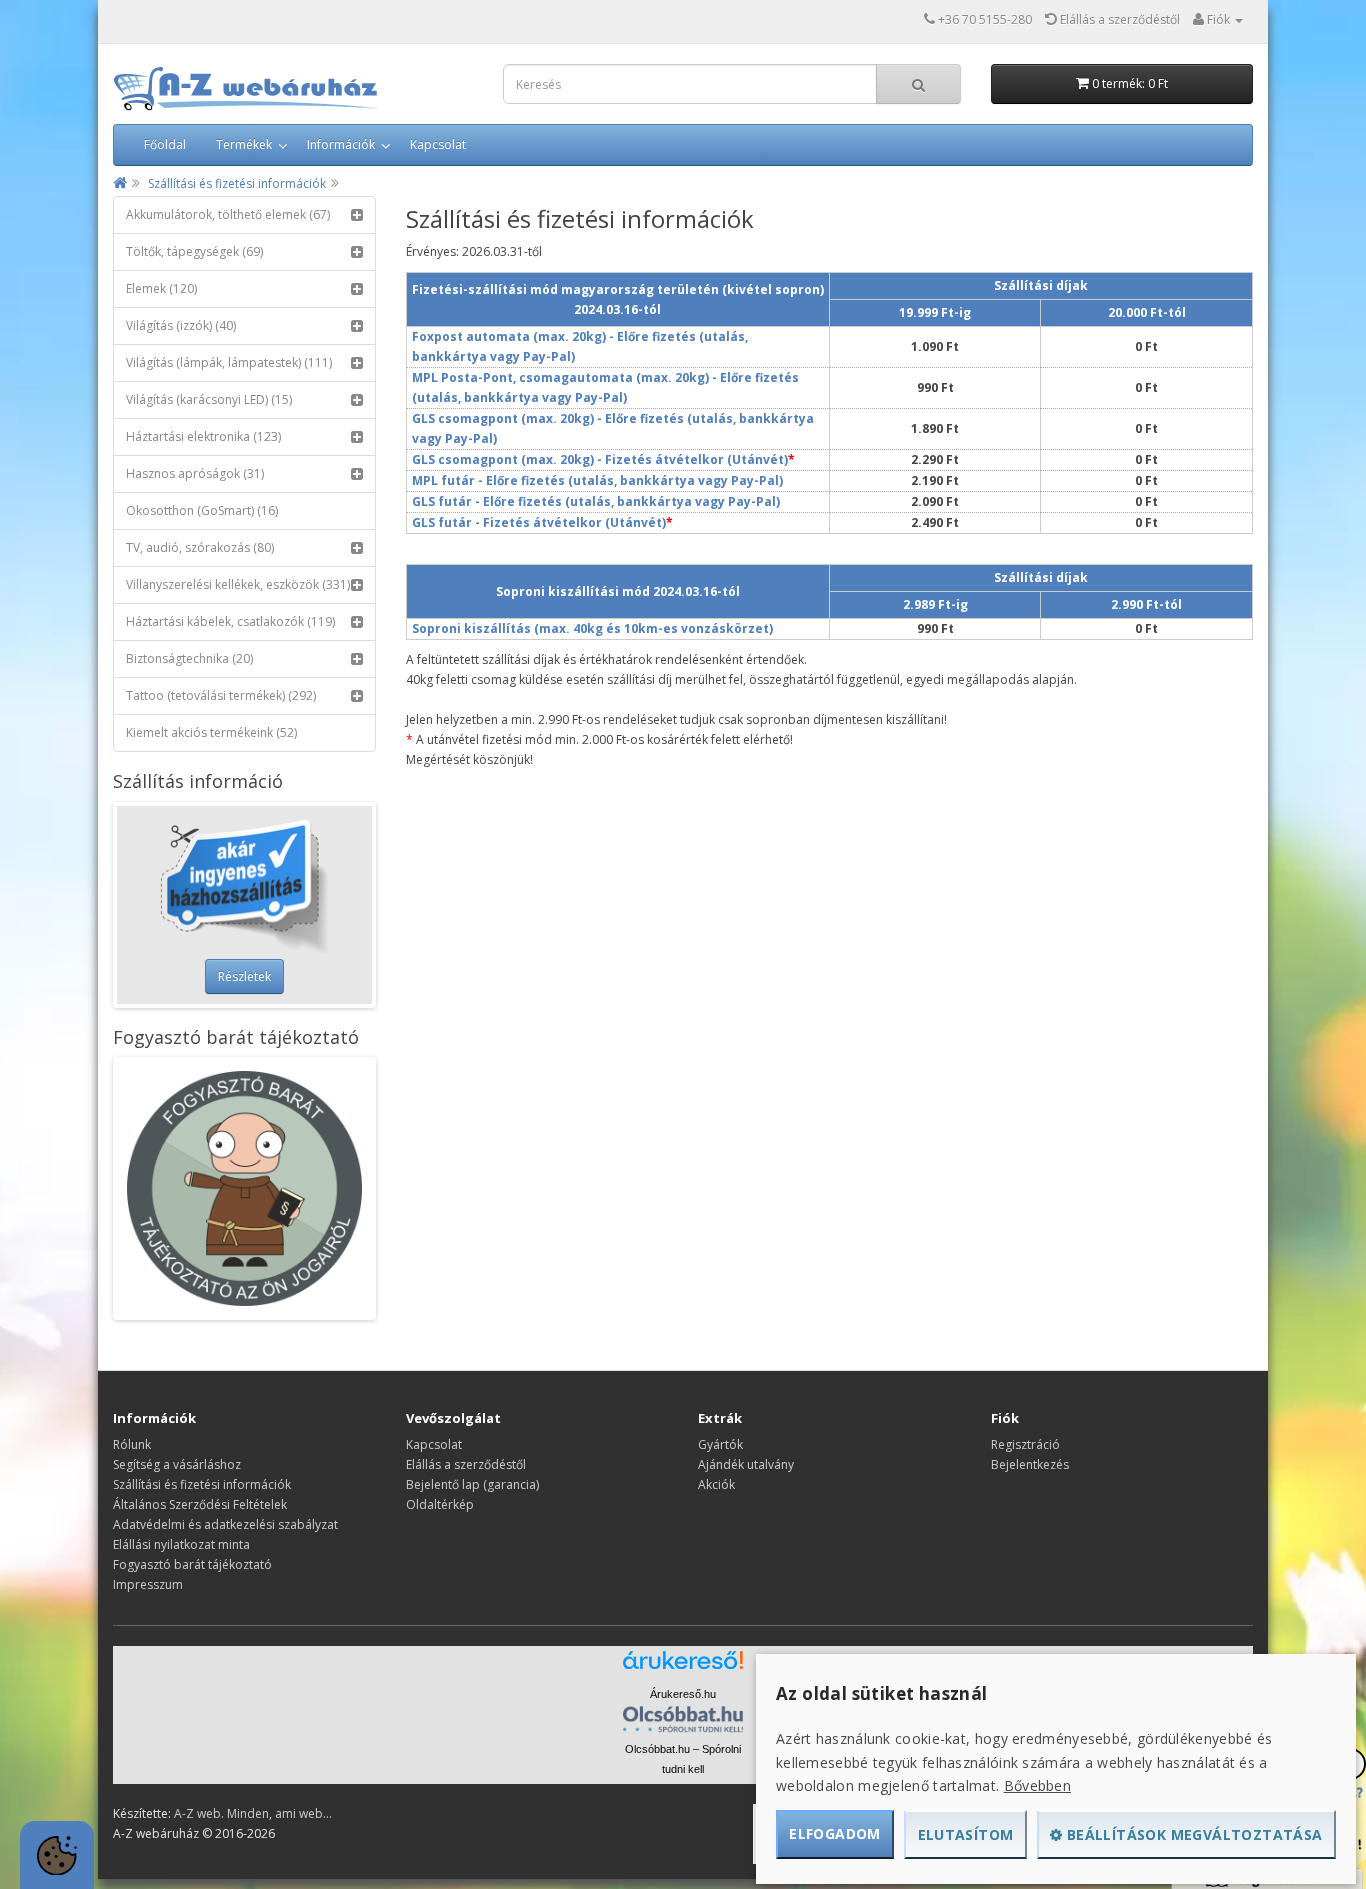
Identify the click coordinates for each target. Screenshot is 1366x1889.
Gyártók (720, 1444)
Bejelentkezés (1030, 1464)
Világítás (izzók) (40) (181, 325)
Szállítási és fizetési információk (237, 183)
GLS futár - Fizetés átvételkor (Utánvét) (539, 522)
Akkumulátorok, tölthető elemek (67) (228, 214)
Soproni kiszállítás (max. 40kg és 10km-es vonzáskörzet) (592, 628)
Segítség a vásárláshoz (177, 1464)
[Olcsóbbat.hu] (683, 1719)
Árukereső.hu (683, 1694)
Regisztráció (1025, 1444)
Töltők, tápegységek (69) (194, 251)
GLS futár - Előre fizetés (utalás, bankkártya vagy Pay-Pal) (596, 501)
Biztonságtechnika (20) (189, 658)
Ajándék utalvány (746, 1464)
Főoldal (165, 144)
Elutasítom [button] (966, 1834)
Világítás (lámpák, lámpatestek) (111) (229, 362)
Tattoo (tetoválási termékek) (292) (221, 695)
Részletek (244, 976)
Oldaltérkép (440, 1504)
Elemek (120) (161, 288)
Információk (341, 144)
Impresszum (148, 1584)
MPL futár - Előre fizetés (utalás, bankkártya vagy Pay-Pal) (597, 480)
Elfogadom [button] (835, 1833)
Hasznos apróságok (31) (195, 473)
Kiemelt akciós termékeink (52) (211, 732)
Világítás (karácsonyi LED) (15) (209, 399)
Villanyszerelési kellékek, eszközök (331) (238, 584)
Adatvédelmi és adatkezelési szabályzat (225, 1524)
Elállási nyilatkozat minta (181, 1544)
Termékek (244, 144)
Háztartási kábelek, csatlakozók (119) (230, 621)
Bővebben (1037, 1785)
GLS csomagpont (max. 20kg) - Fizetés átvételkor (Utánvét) (600, 459)
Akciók (716, 1484)
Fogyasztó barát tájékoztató (192, 1564)
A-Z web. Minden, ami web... (253, 1813)
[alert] (57, 1855)
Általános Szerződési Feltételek (200, 1504)
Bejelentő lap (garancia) (472, 1484)
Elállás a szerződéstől (466, 1464)
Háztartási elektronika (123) (203, 436)
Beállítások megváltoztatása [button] (1193, 1834)
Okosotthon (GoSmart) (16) (202, 510)
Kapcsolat (438, 144)
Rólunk (132, 1444)
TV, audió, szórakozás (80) (200, 547)
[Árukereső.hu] (683, 1667)
